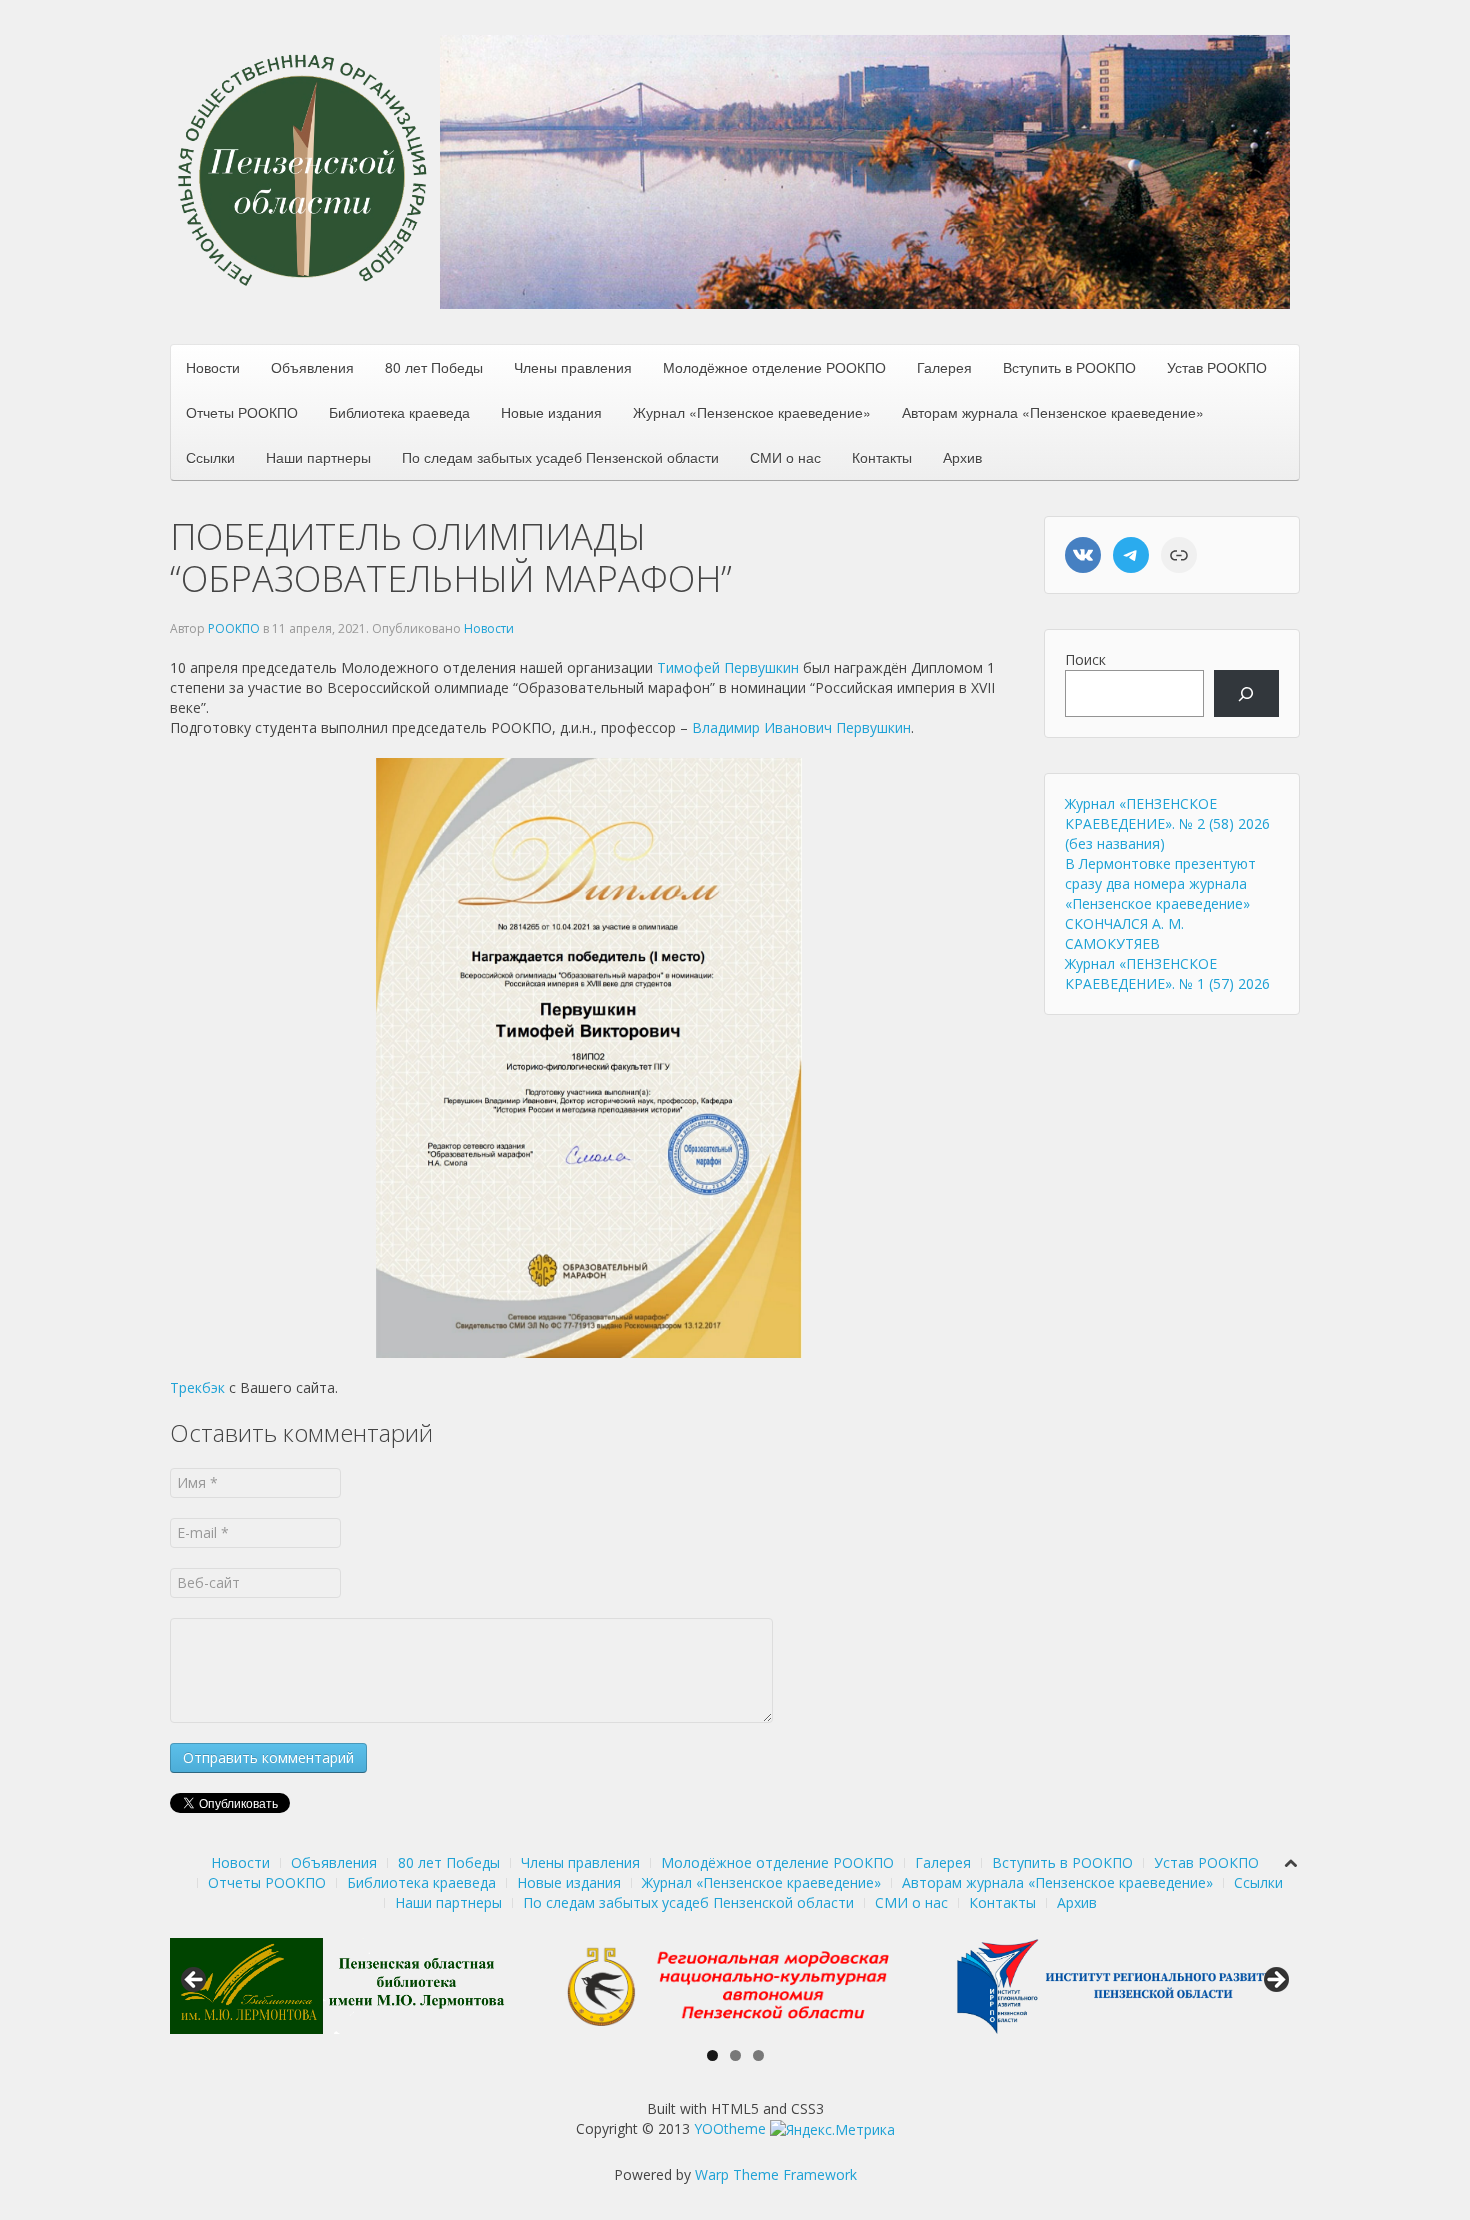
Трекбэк (197, 1387)
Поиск (1085, 659)
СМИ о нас (785, 457)
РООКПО (234, 628)
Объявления (312, 367)
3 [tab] (758, 2055)
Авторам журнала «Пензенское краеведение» (1053, 412)
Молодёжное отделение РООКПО (774, 367)
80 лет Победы (434, 367)
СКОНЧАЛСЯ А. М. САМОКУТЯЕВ (1124, 933)
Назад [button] (195, 1981)
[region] (865, 172)
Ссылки (210, 457)
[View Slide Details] (339, 1986)
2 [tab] (735, 2055)
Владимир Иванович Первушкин (801, 727)
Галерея (944, 367)
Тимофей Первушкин (728, 667)
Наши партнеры (318, 457)
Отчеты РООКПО (242, 412)
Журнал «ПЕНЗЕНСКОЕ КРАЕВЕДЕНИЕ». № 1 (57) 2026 (1167, 973)
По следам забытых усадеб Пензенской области (560, 457)
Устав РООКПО (1217, 367)
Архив (962, 457)
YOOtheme (730, 2128)
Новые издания (551, 412)
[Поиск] (1246, 693)
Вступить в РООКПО (1069, 367)
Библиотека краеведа (399, 412)
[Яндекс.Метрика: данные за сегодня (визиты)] (832, 2130)
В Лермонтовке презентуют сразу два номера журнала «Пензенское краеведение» (1160, 883)
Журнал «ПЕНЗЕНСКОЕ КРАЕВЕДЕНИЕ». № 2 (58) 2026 (1167, 813)
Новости (213, 367)
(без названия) (1115, 843)
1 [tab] (712, 2055)
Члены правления (573, 367)
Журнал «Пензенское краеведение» (752, 412)
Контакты (882, 457)
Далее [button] (1275, 1981)
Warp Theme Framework (776, 2174)
